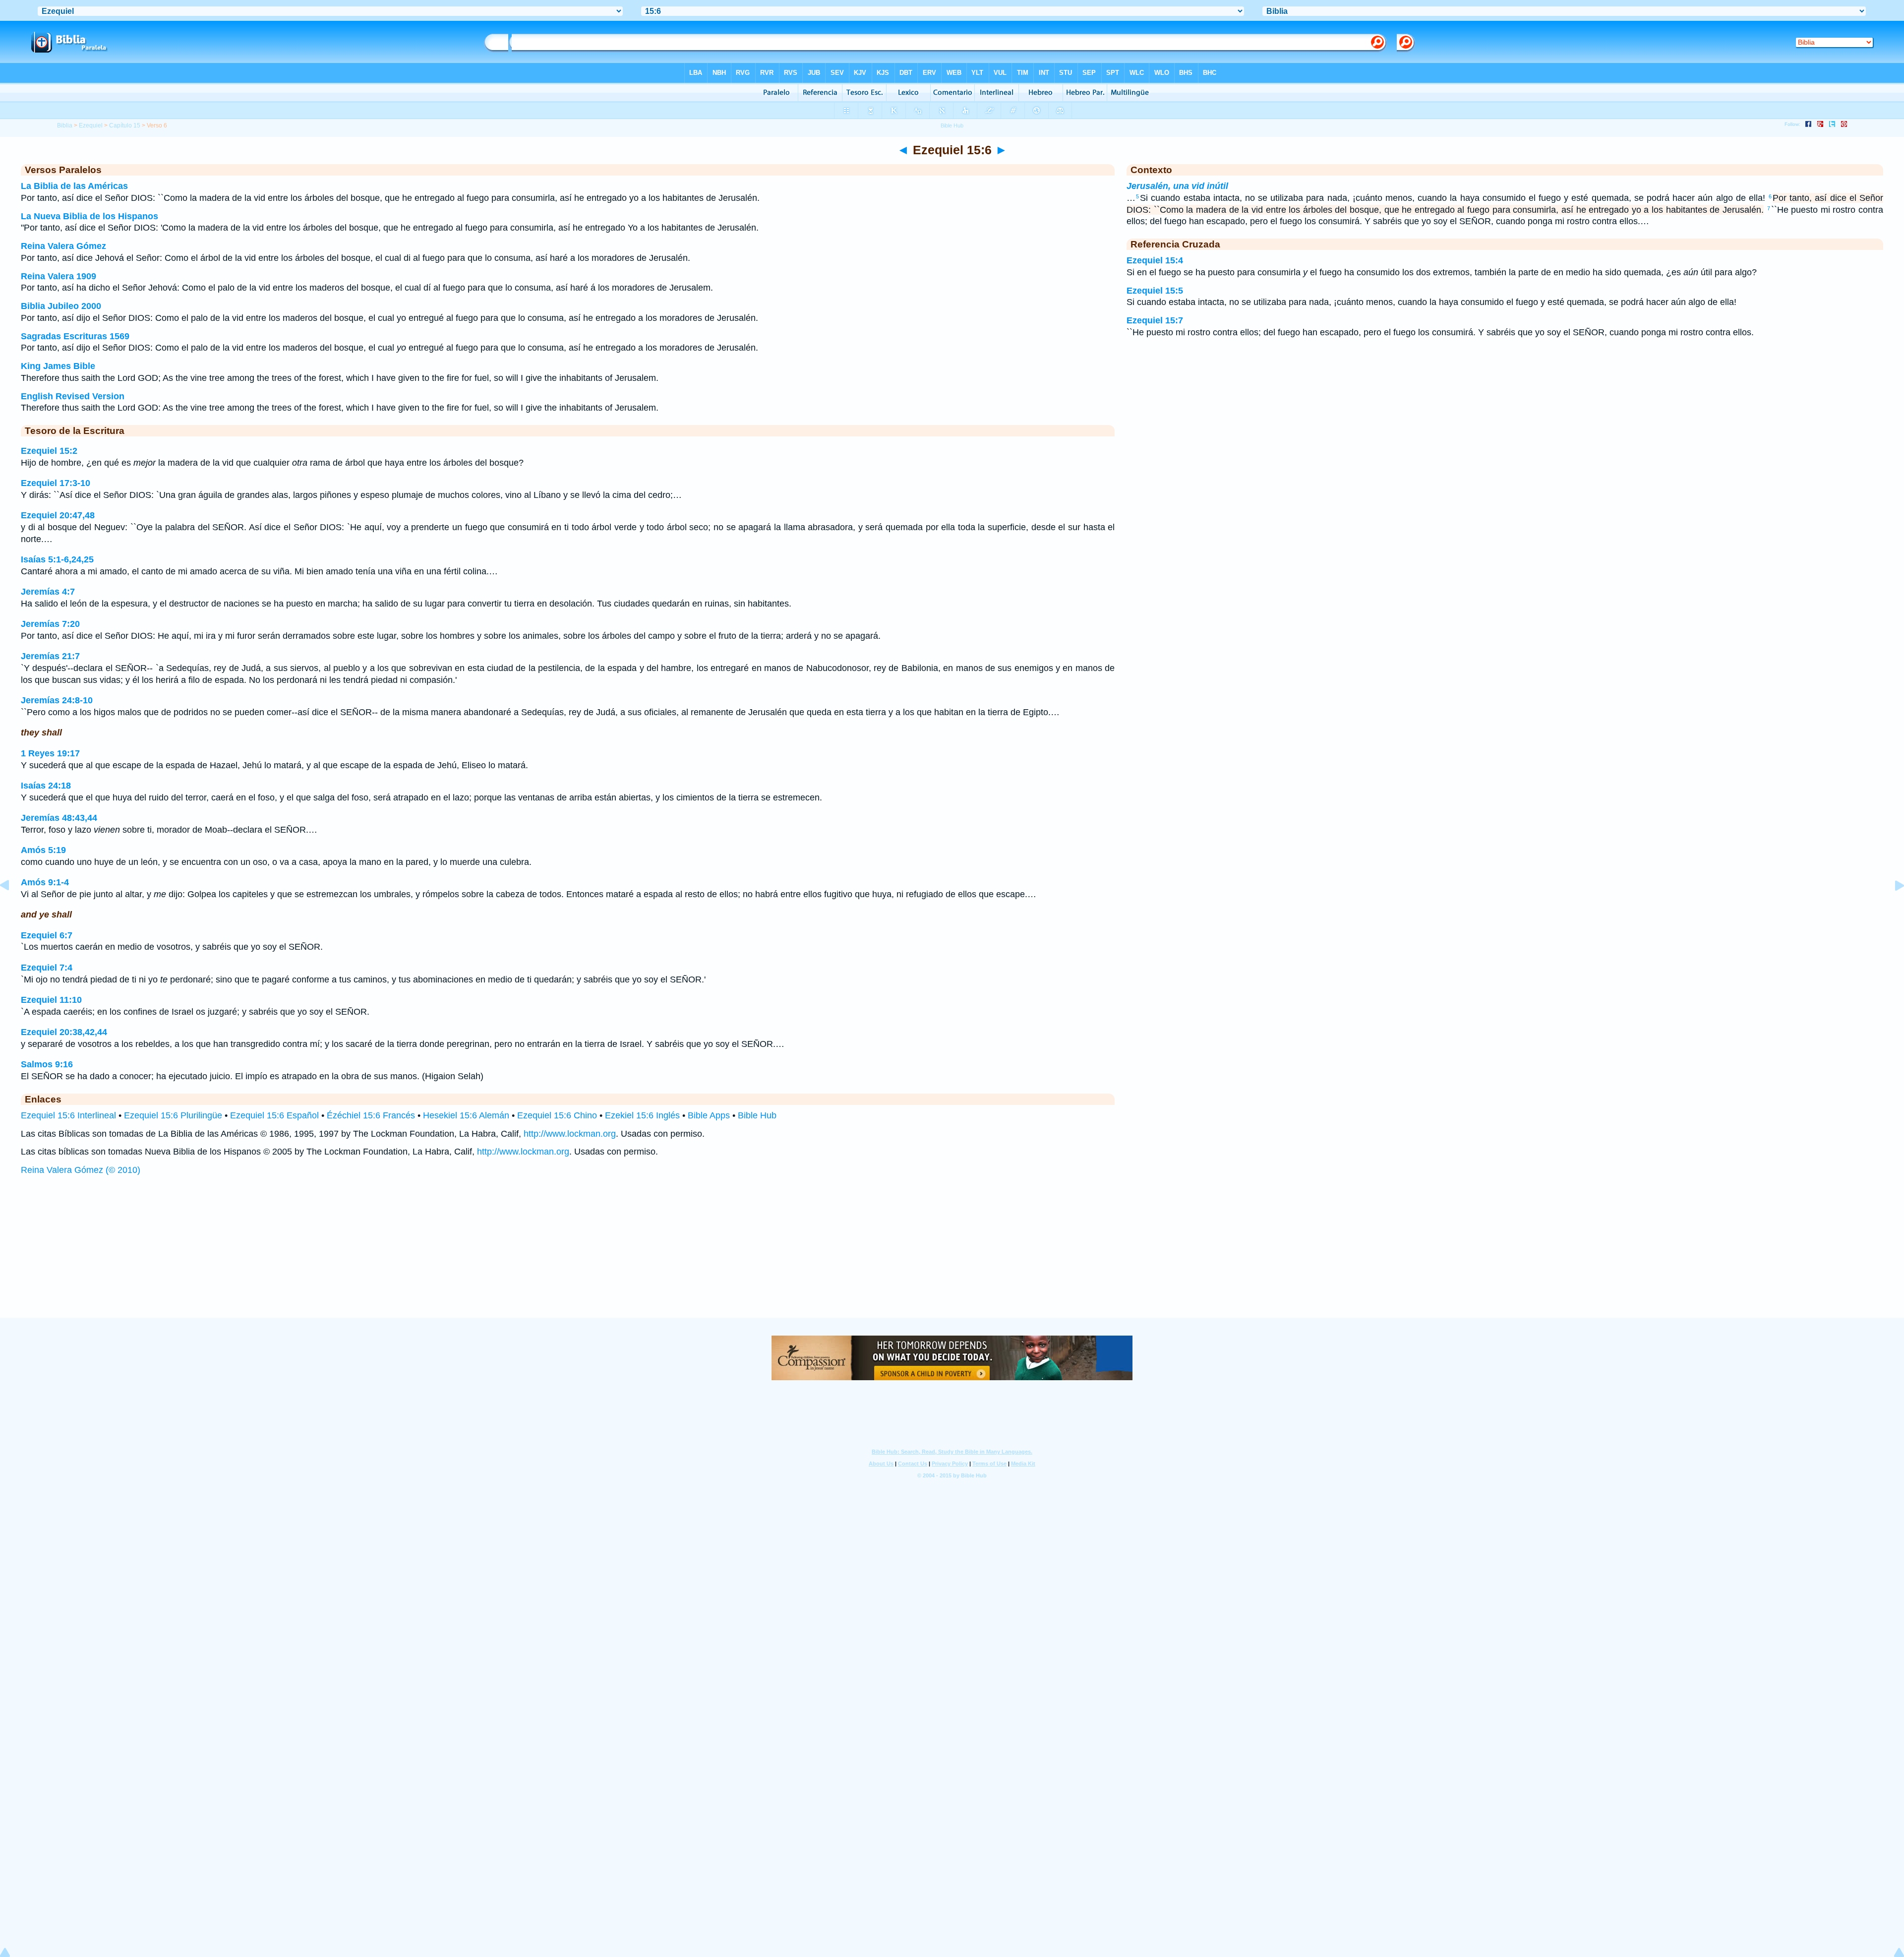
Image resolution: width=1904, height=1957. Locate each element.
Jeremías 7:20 (50, 624)
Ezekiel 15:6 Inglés (642, 1115)
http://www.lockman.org (570, 1134)
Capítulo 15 (125, 125)
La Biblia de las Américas (74, 186)
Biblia (65, 125)
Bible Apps (709, 1115)
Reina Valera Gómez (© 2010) (81, 1170)
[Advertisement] (952, 1256)
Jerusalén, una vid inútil (1177, 186)
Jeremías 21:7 (50, 656)
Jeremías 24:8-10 (57, 700)
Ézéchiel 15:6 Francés (371, 1115)
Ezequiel (91, 125)
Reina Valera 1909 (59, 276)
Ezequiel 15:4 (1155, 260)
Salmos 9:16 (47, 1064)
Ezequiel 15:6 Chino (557, 1115)
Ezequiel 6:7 (47, 935)
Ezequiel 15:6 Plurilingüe (173, 1115)
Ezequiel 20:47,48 (58, 515)
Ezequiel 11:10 (51, 1000)
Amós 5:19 (43, 850)
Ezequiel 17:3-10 (56, 483)
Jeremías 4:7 (48, 592)
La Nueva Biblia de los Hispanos (89, 216)
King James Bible (58, 366)
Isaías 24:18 (46, 786)
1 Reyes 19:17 (50, 753)
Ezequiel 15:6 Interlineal (68, 1115)
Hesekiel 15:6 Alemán (466, 1115)
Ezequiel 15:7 (1155, 320)
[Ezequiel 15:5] (12, 908)
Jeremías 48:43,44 (59, 818)
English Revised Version (73, 396)
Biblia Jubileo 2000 (61, 306)
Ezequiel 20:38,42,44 (64, 1032)
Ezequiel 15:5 (1155, 291)
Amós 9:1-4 (45, 882)
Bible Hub (757, 1115)
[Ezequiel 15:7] (1892, 908)
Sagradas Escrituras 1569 (75, 336)
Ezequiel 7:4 (47, 968)
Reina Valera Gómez (63, 246)
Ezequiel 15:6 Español (274, 1115)
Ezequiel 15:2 (49, 451)
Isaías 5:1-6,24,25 (57, 559)
